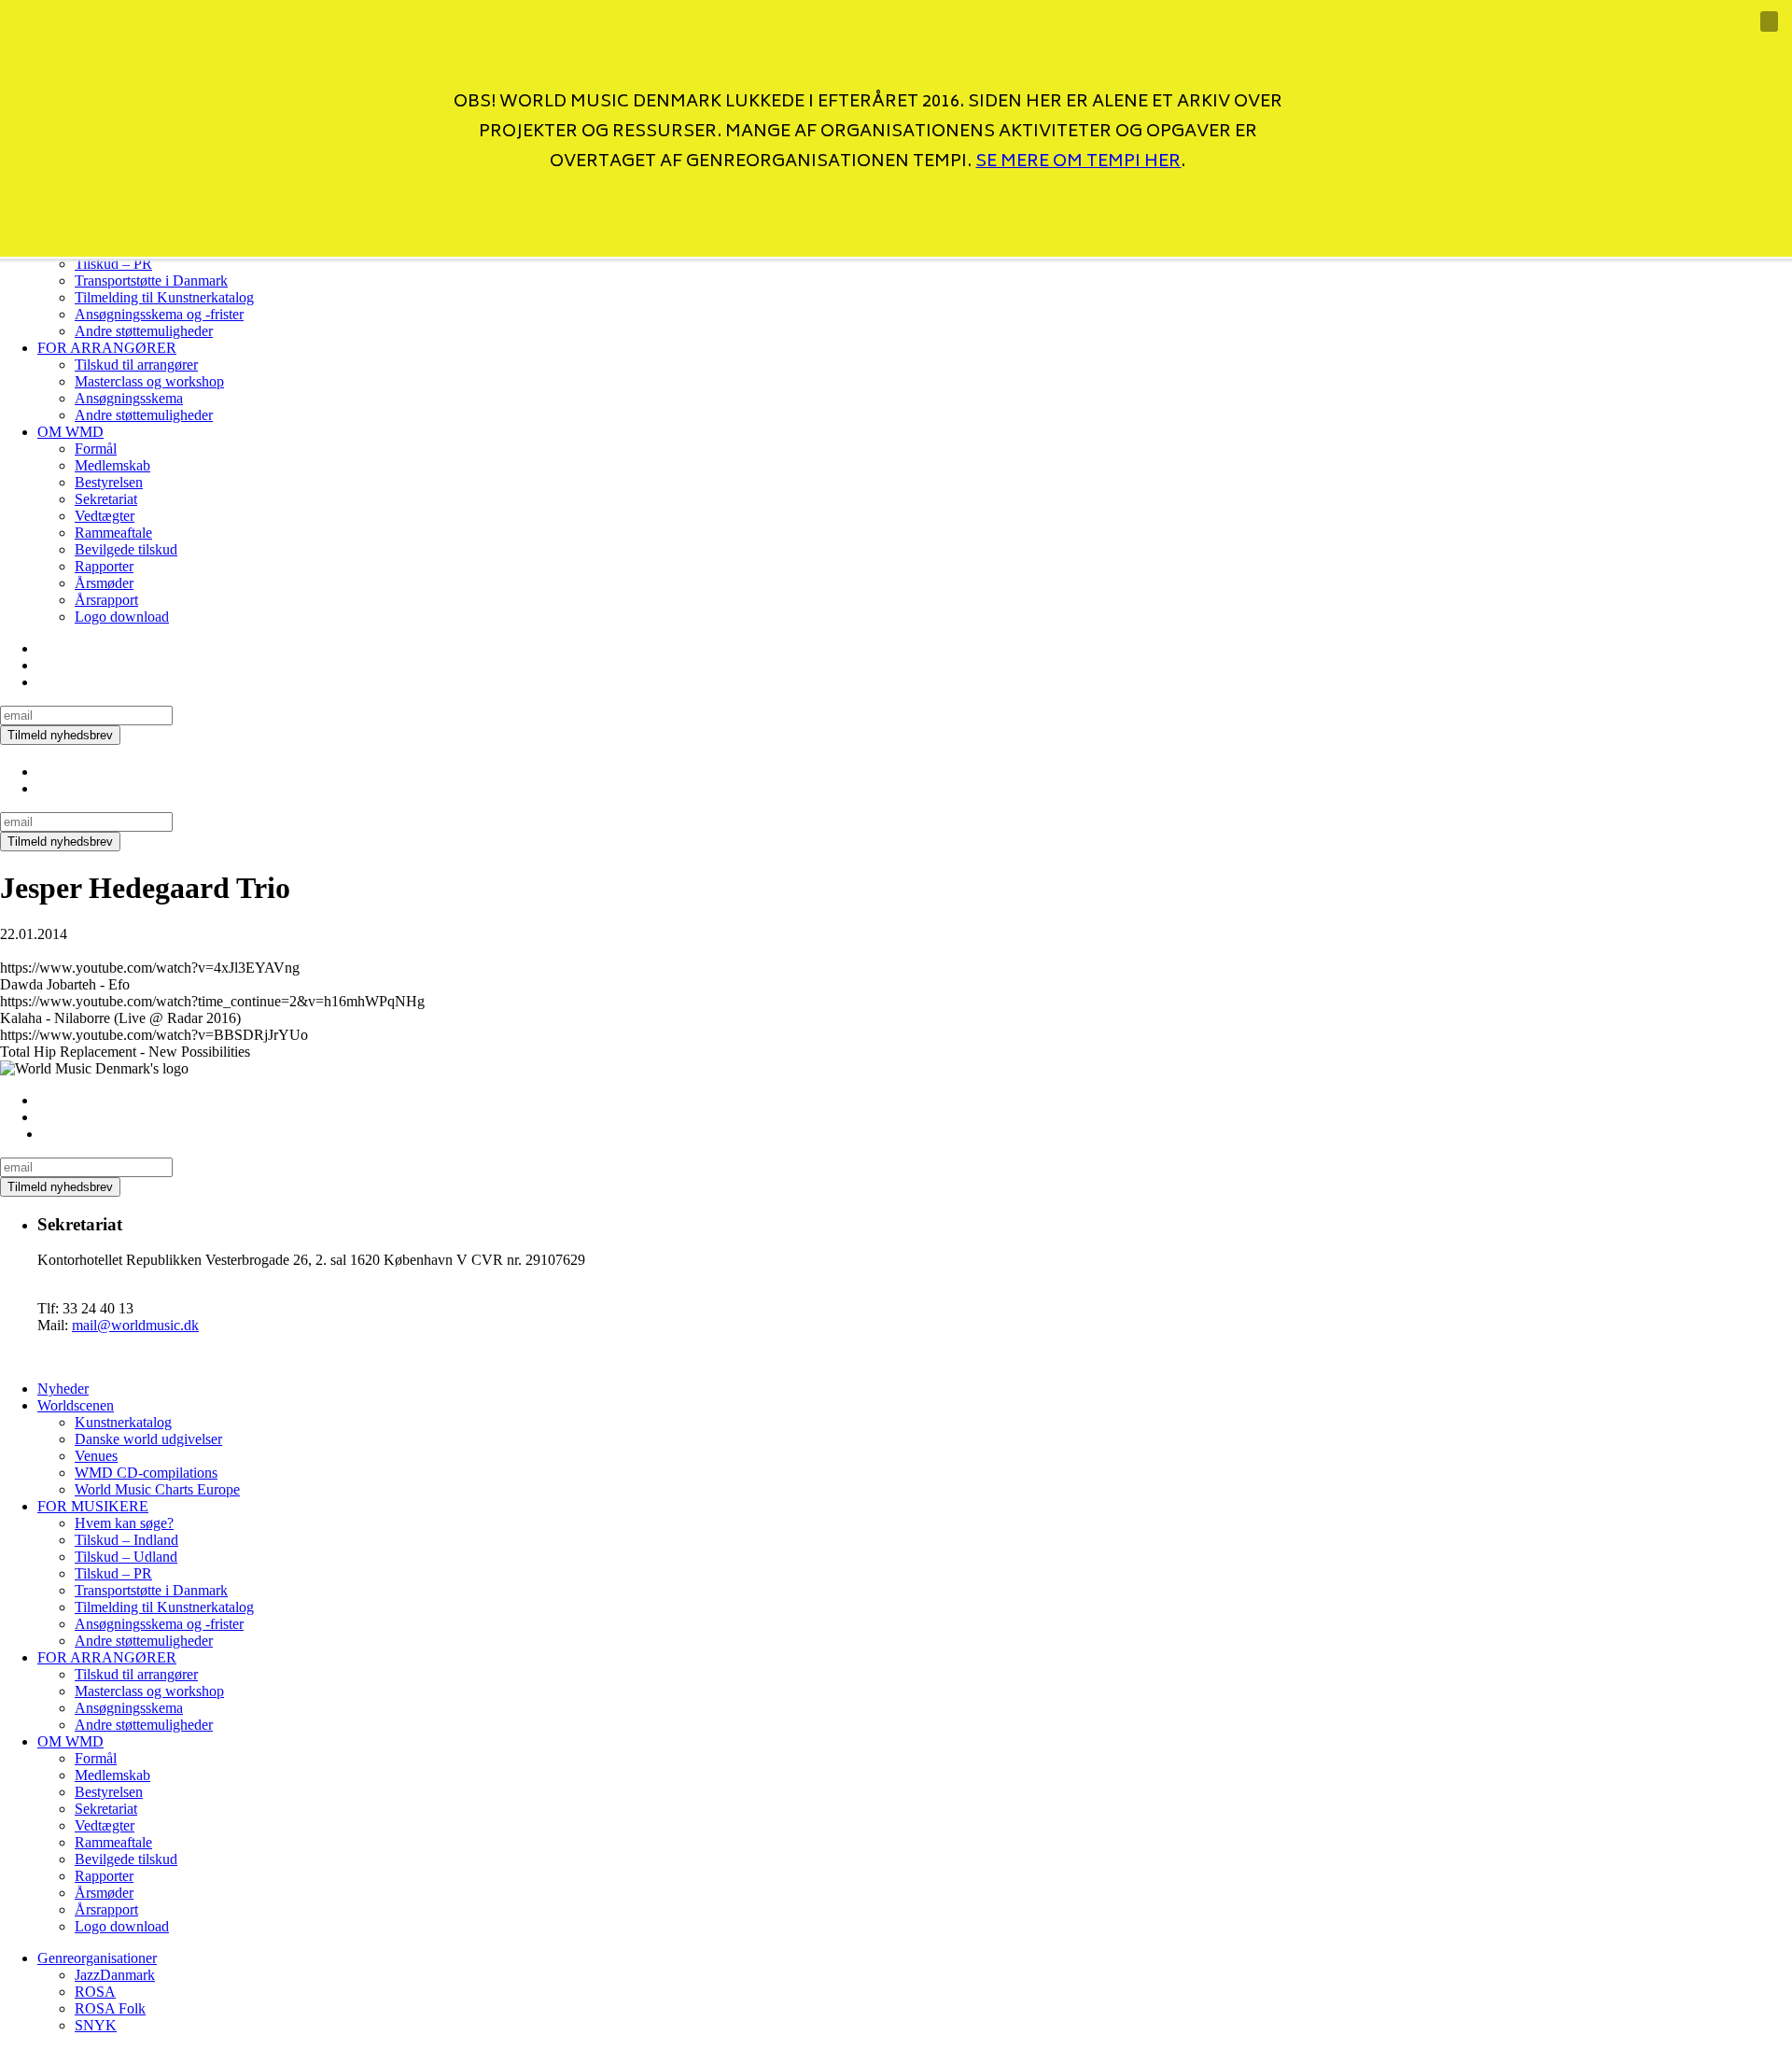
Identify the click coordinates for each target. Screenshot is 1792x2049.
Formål (96, 449)
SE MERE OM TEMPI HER (1078, 162)
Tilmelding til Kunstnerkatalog (164, 297)
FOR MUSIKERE (93, 1506)
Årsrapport (106, 600)
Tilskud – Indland (126, 1540)
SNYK (96, 2025)
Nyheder (63, 1389)
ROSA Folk (110, 2008)
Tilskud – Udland (126, 1557)
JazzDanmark (115, 1975)
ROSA (95, 1992)
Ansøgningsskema (129, 398)
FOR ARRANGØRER (107, 348)
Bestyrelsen (109, 482)
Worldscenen (76, 1405)
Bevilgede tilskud (126, 549)
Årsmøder (104, 583)
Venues (96, 1456)
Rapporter (104, 566)
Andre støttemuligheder (144, 331)
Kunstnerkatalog (123, 1422)
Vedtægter (105, 516)
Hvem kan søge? (124, 1523)
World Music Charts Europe (157, 1489)
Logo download (122, 617)
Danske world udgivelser (148, 1439)
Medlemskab (112, 465)
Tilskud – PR (113, 1573)
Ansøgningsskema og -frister (159, 314)
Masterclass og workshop (149, 381)
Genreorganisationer (97, 1958)
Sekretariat (106, 499)
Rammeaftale (113, 533)
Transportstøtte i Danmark (151, 281)
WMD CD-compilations (146, 1473)
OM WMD (70, 432)
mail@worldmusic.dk (135, 1325)
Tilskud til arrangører (136, 365)
